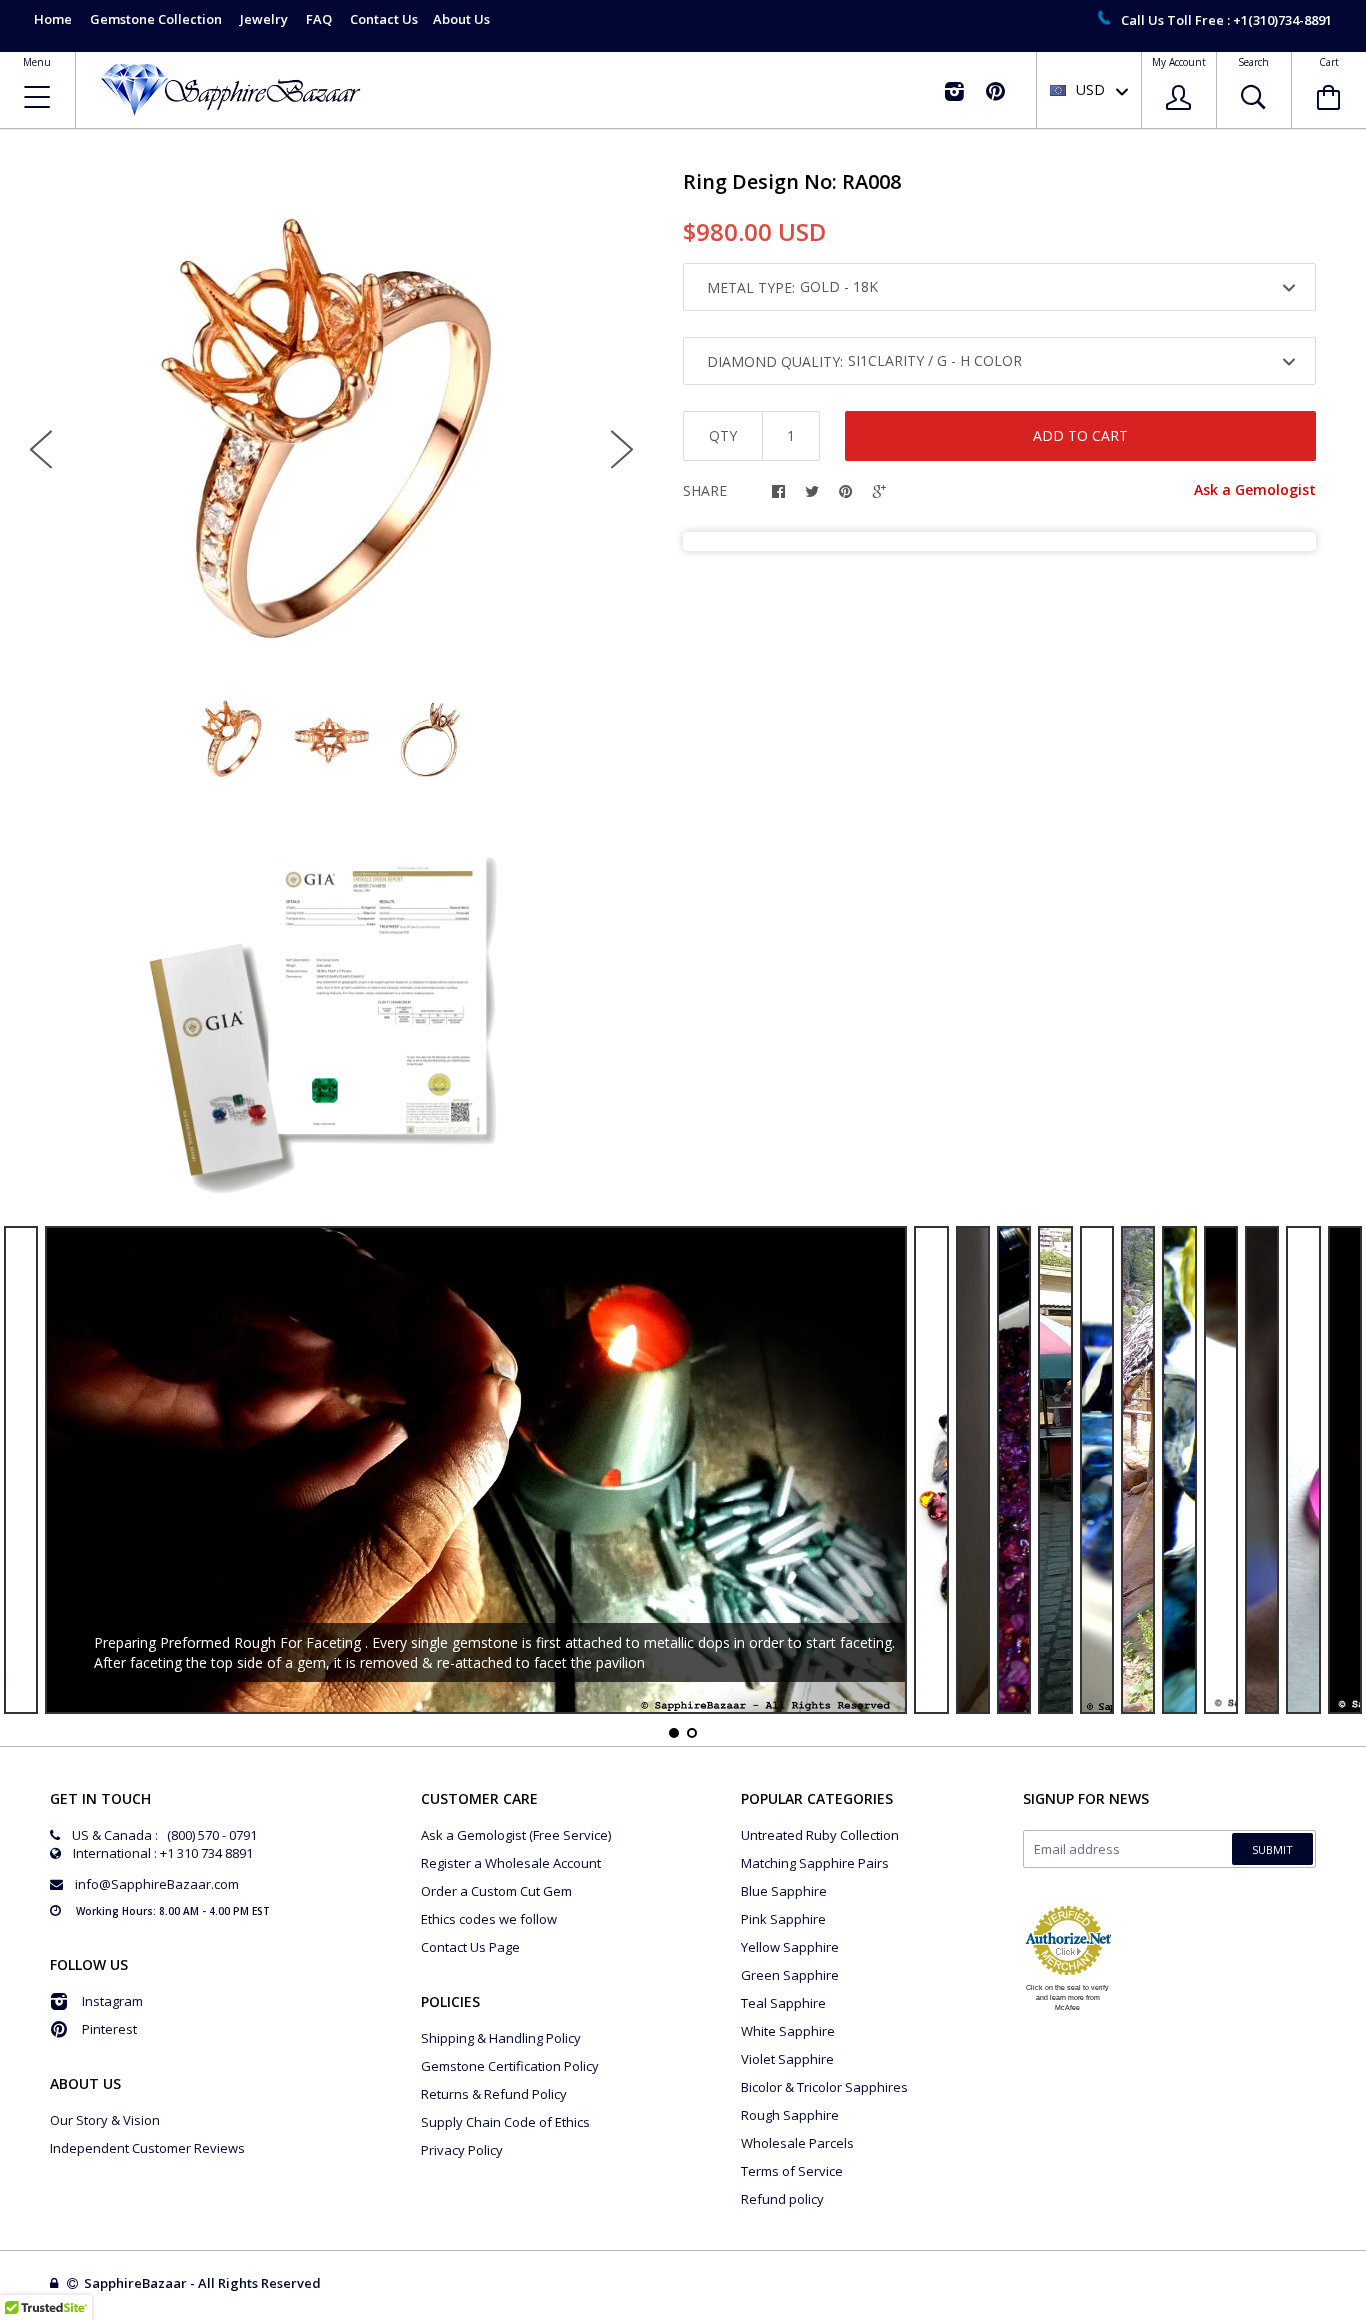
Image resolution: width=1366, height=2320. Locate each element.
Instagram (112, 2001)
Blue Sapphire (784, 1891)
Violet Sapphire (787, 2059)
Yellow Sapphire (790, 1947)
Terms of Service (792, 2171)
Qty (723, 435)
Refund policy (782, 2199)
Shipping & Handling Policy (501, 2038)
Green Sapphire (790, 1975)
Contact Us (384, 19)
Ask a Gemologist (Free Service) (516, 1835)
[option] (331, 433)
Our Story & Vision (105, 2120)
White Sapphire (788, 2031)
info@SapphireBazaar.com (157, 1884)
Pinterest (109, 2029)
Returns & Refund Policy (494, 2094)
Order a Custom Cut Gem (496, 1891)
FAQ (319, 19)
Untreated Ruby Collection (820, 1835)
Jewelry (264, 19)
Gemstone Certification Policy (510, 2066)
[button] (1365, 2315)
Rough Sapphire (790, 2115)
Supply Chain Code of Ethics (505, 2122)
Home (53, 19)
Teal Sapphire (783, 2003)
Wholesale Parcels (797, 2143)
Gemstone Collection (156, 19)
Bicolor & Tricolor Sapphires (824, 2087)
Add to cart (1080, 435)
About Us (461, 19)
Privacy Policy (462, 2150)
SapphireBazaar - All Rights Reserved (204, 2283)
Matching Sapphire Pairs (815, 1863)
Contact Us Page (470, 1947)
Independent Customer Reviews (147, 2148)
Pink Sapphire (783, 1919)
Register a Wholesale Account (511, 1863)
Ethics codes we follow (489, 1919)
